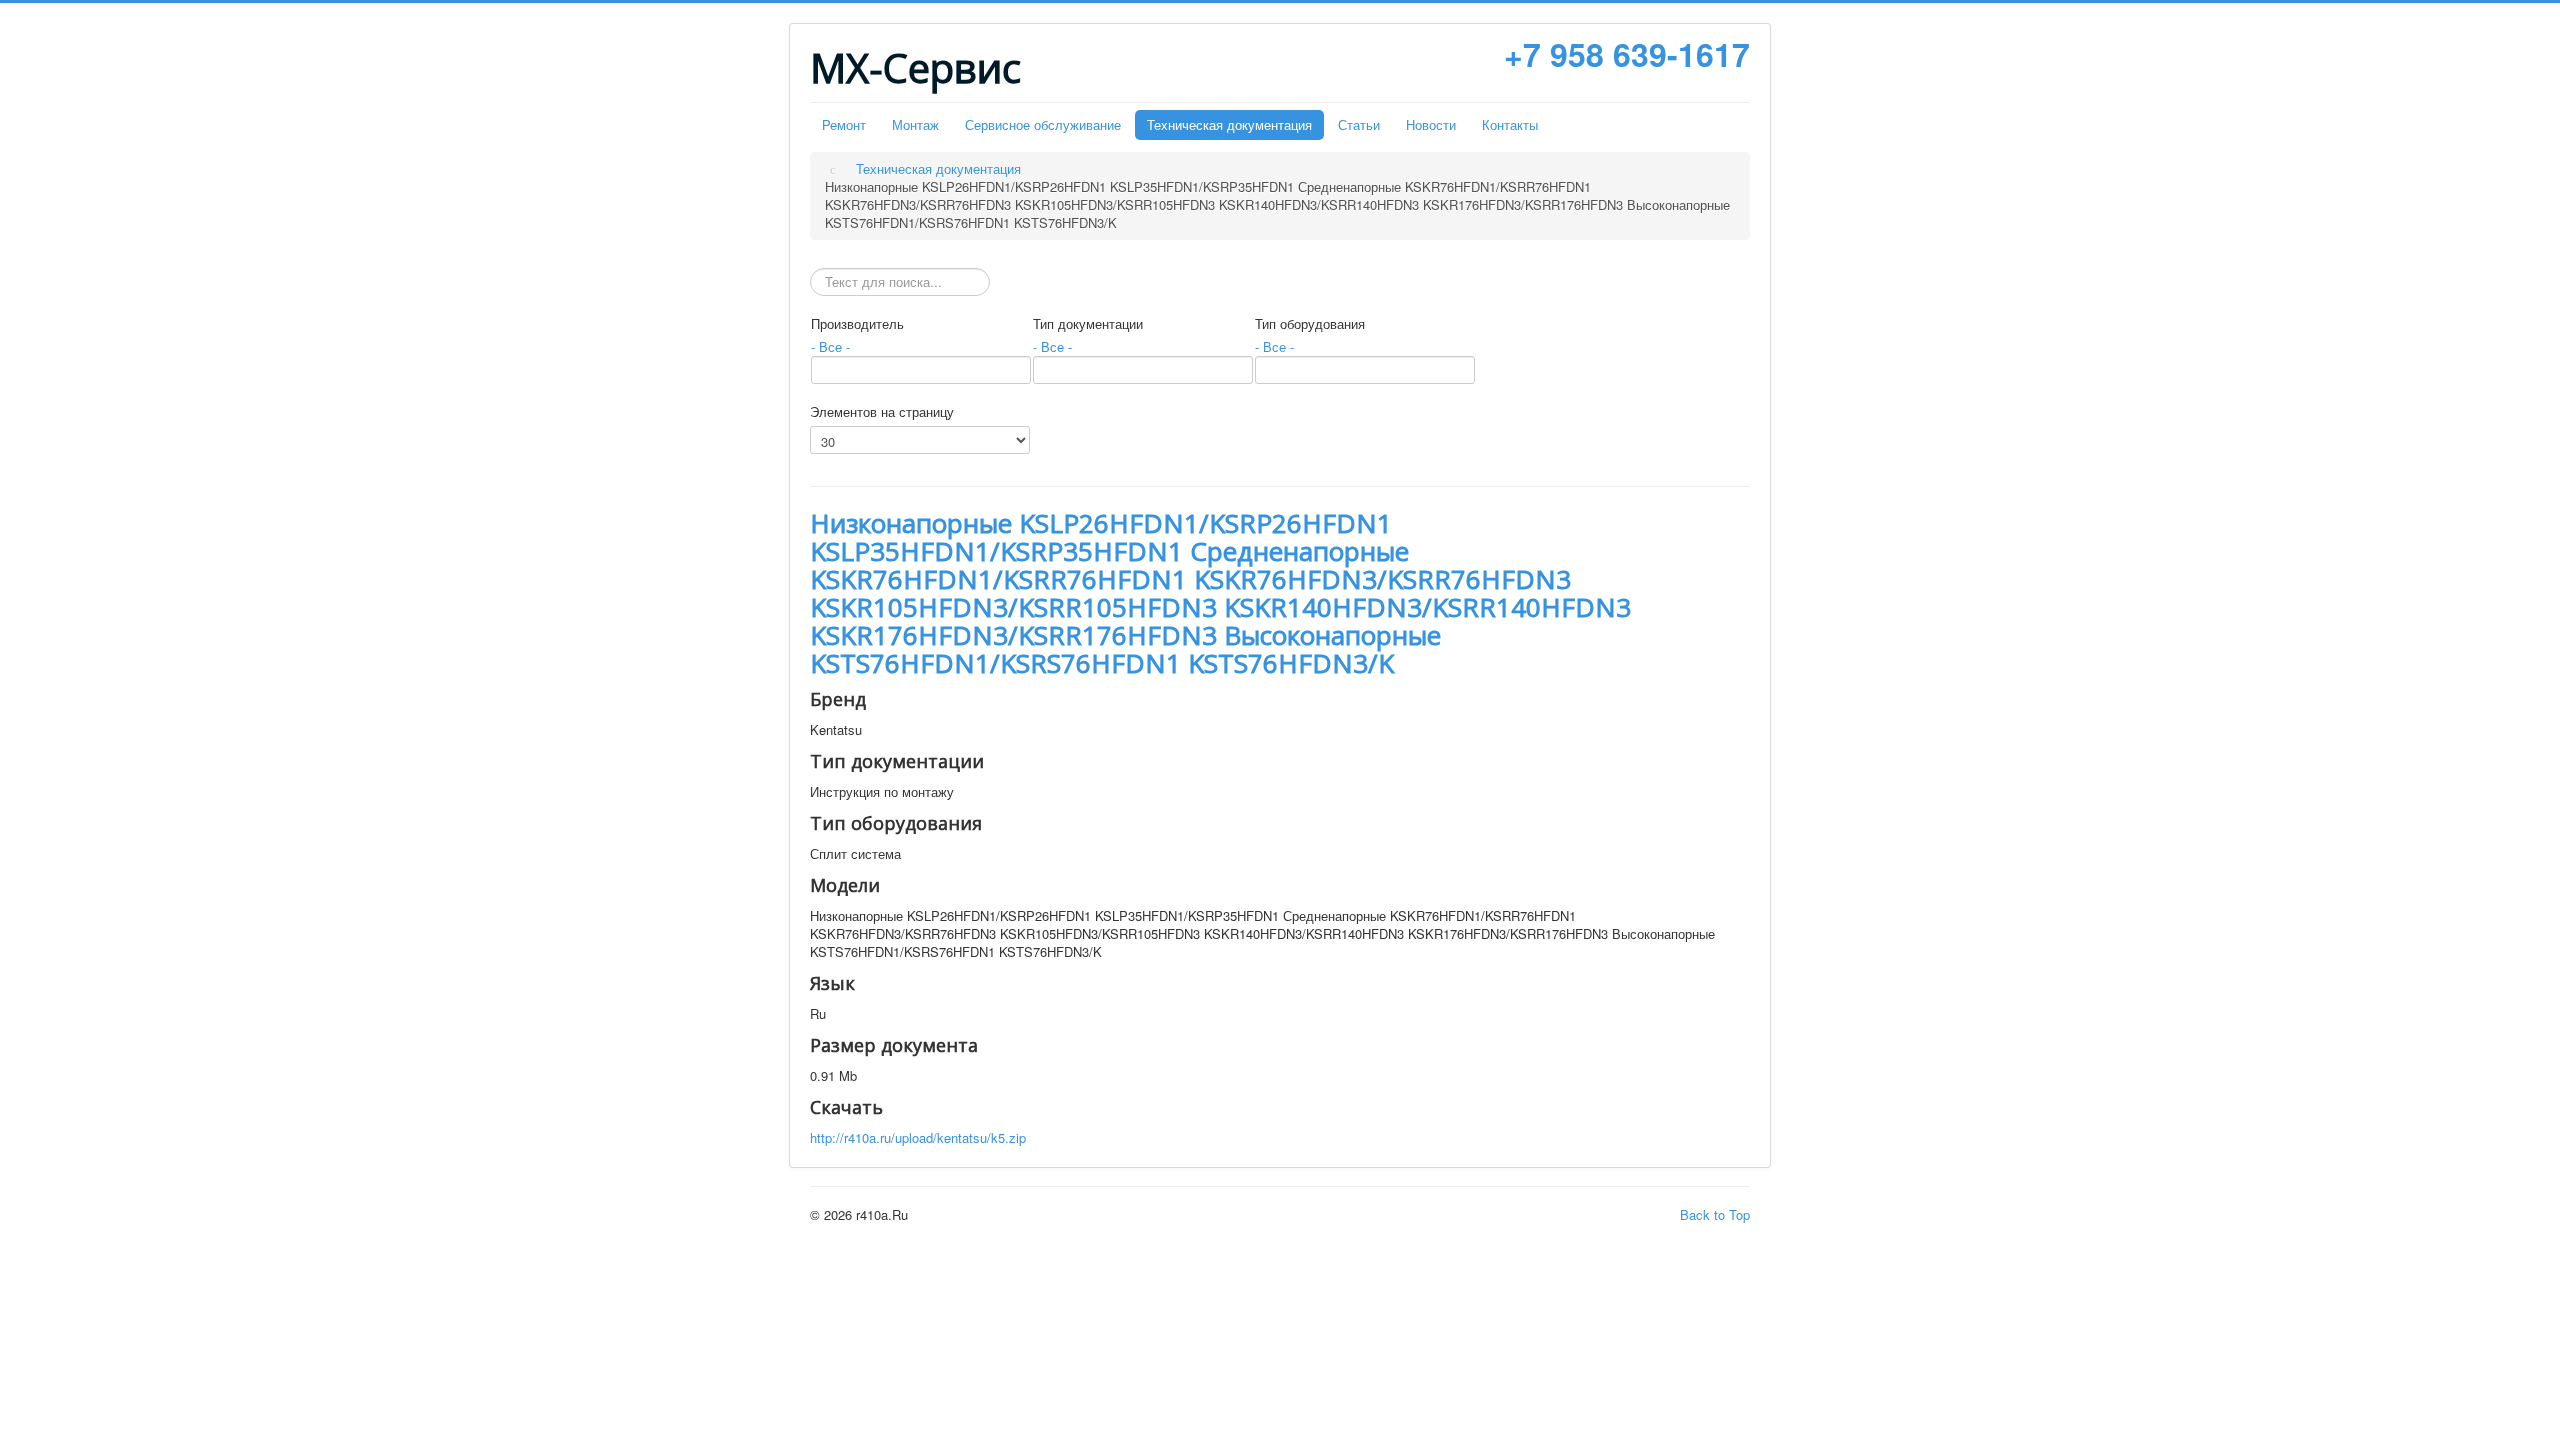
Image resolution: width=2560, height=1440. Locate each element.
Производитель (857, 324)
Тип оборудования (1310, 324)
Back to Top (1715, 1214)
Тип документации (1088, 324)
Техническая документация (1229, 124)
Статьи (1359, 124)
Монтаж (915, 124)
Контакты (1510, 124)
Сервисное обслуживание (1043, 124)
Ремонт (844, 124)
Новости (1431, 124)
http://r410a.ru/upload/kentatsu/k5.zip (918, 1137)
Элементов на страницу (882, 412)
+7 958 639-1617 (1627, 54)
